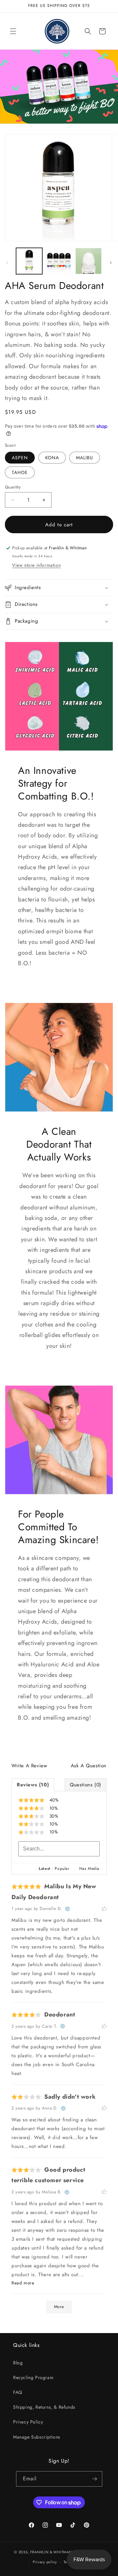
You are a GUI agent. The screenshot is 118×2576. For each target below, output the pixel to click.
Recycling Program (33, 2377)
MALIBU (85, 458)
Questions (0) (86, 1785)
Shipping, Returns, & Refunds (44, 2407)
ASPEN (20, 458)
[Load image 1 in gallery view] (29, 261)
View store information (36, 565)
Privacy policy (45, 2562)
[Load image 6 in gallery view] (88, 261)
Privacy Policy (28, 2422)
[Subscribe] (95, 2479)
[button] (13, 31)
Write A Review (29, 1766)
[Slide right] (111, 263)
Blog (18, 2363)
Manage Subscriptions (37, 2437)
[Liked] (104, 1909)
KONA (52, 458)
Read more (23, 2283)
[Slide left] (7, 263)
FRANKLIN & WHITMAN (51, 2552)
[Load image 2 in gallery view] (59, 261)
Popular (62, 1869)
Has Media (89, 1869)
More (59, 2307)
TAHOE (20, 472)
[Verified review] (68, 1909)
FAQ (18, 2392)
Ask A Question (89, 1766)
